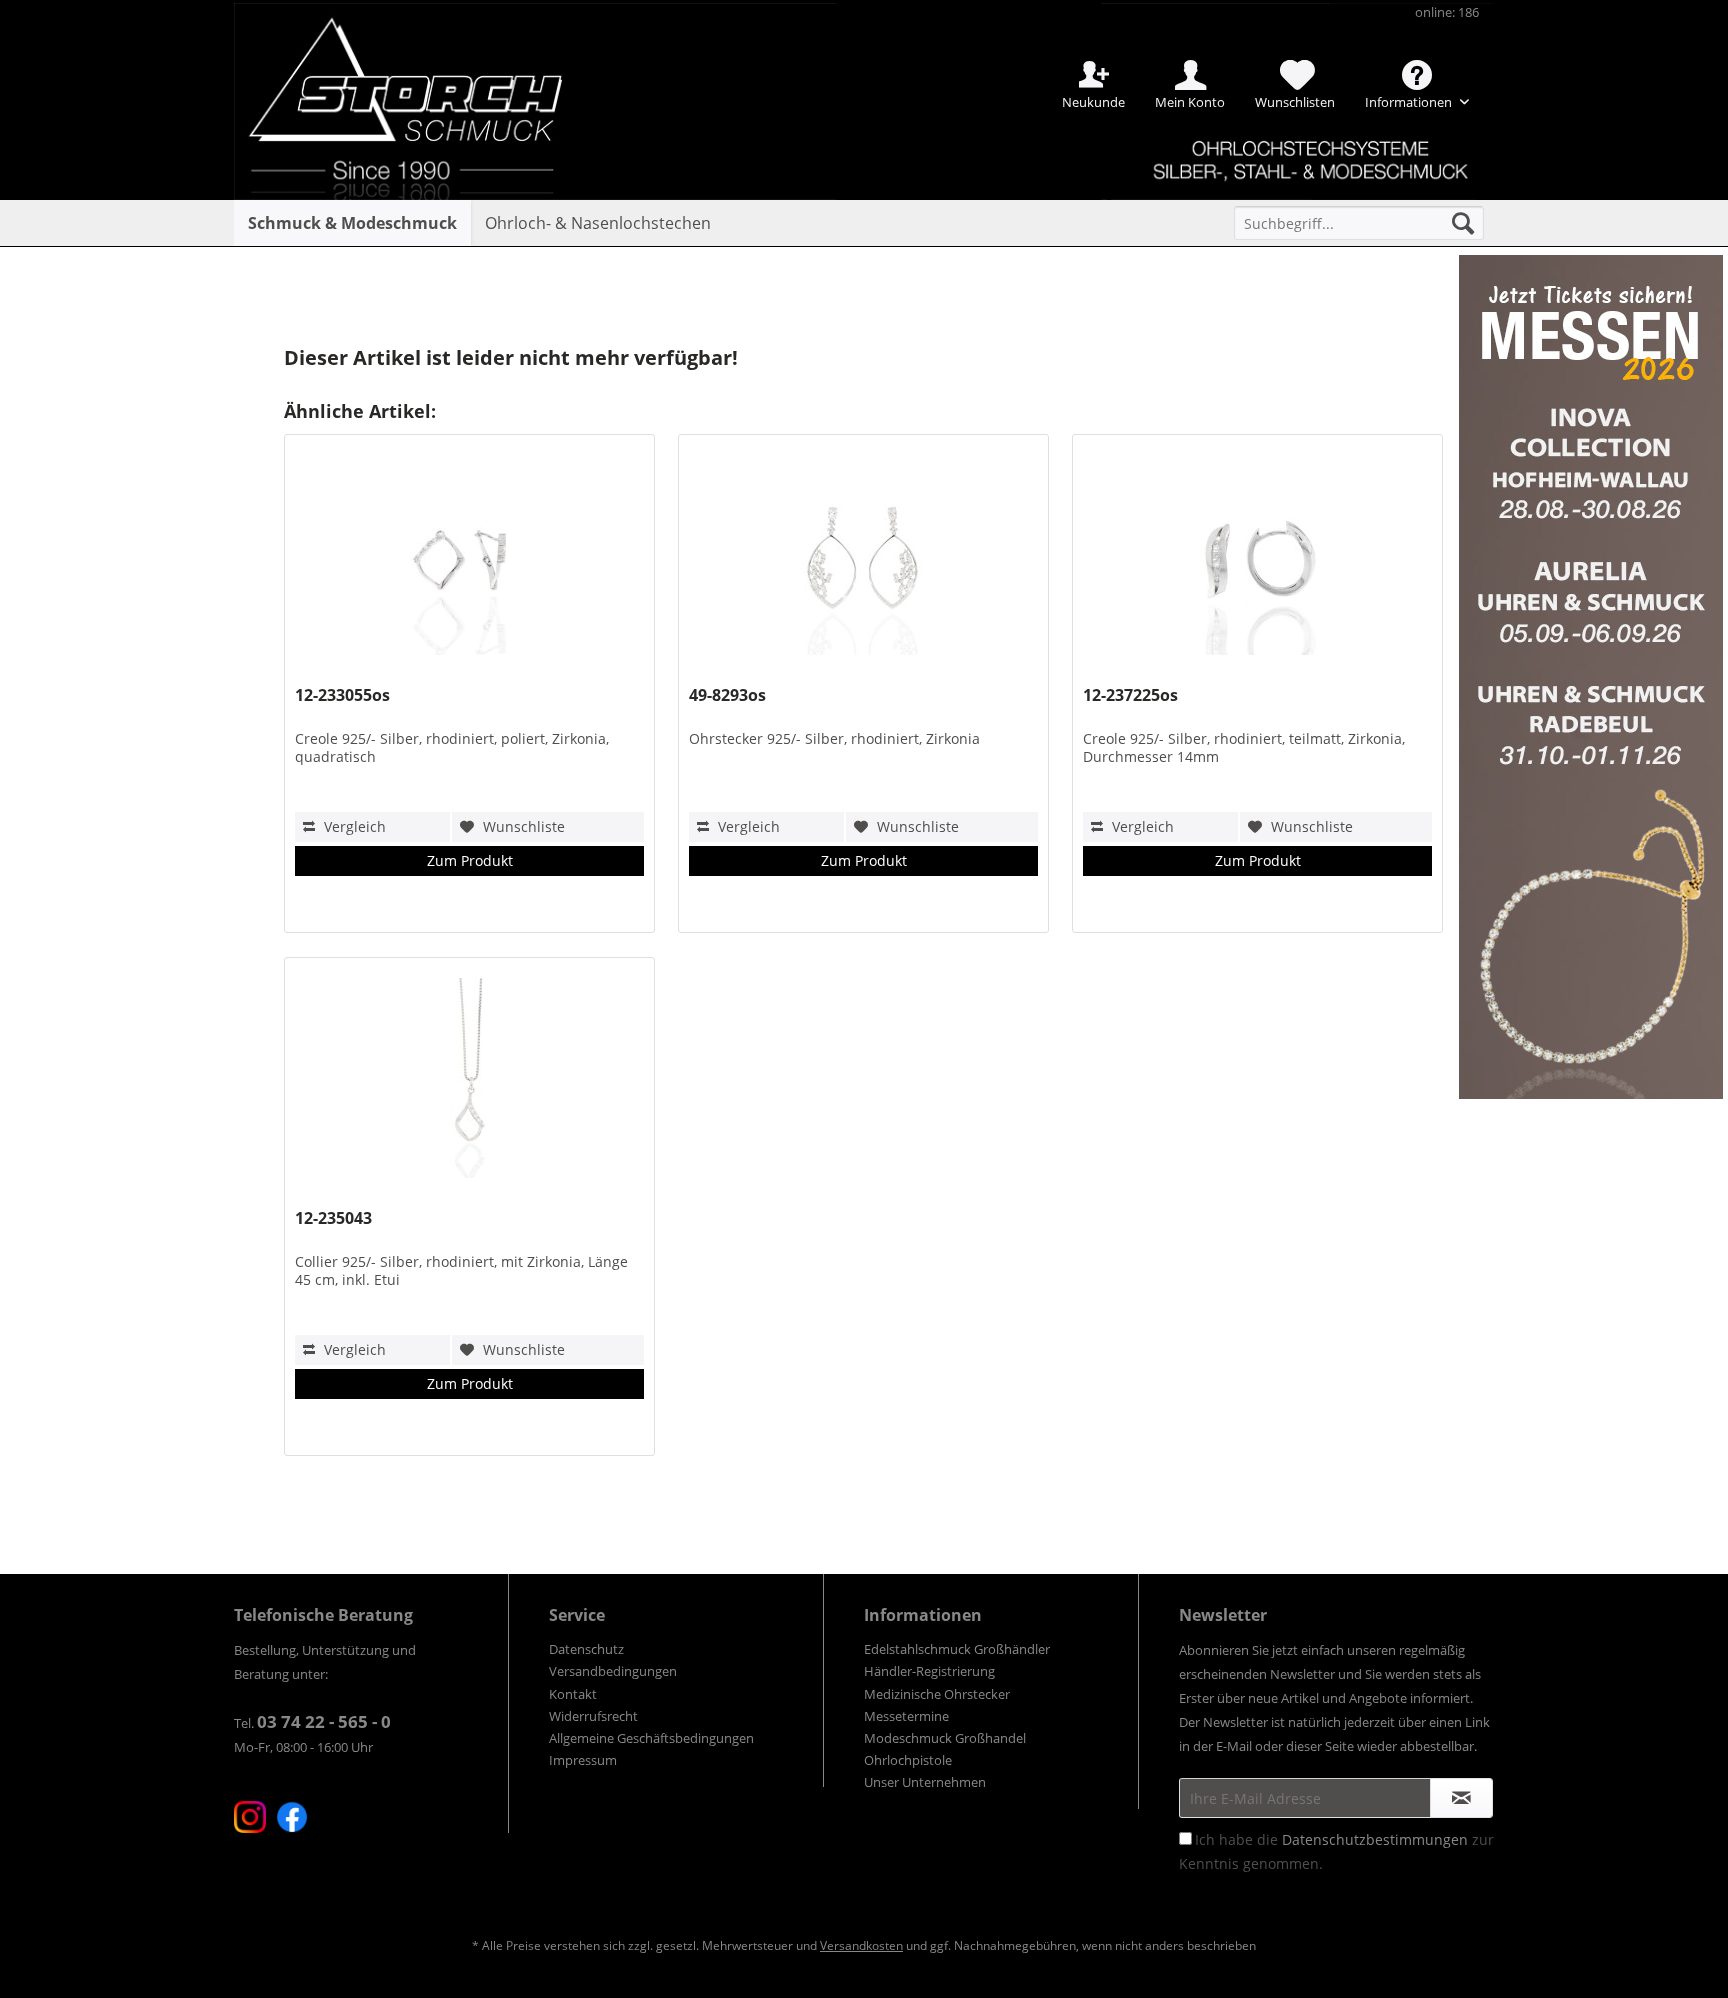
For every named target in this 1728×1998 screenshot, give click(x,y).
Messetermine (906, 1716)
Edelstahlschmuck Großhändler (957, 1649)
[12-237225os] (1257, 560)
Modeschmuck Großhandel (945, 1738)
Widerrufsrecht (593, 1716)
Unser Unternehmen (925, 1782)
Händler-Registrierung (929, 1671)
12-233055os (342, 695)
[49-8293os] (863, 560)
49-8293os (727, 695)
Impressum (583, 1760)
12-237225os (1130, 695)
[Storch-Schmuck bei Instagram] (250, 1817)
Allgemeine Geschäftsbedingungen (651, 1738)
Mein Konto (1190, 102)
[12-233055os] (469, 560)
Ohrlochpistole (908, 1760)
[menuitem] (1359, 223)
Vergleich (353, 826)
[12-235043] (469, 1083)
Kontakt (573, 1694)
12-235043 (333, 1218)
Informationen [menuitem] (1410, 102)
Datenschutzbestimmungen (1375, 1839)
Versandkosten (861, 1945)
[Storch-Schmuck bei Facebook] (292, 1817)
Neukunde (1093, 102)
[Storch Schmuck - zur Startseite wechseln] (423, 72)
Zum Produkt (470, 860)
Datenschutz (586, 1649)
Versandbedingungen (613, 1671)
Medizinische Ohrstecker (937, 1694)
